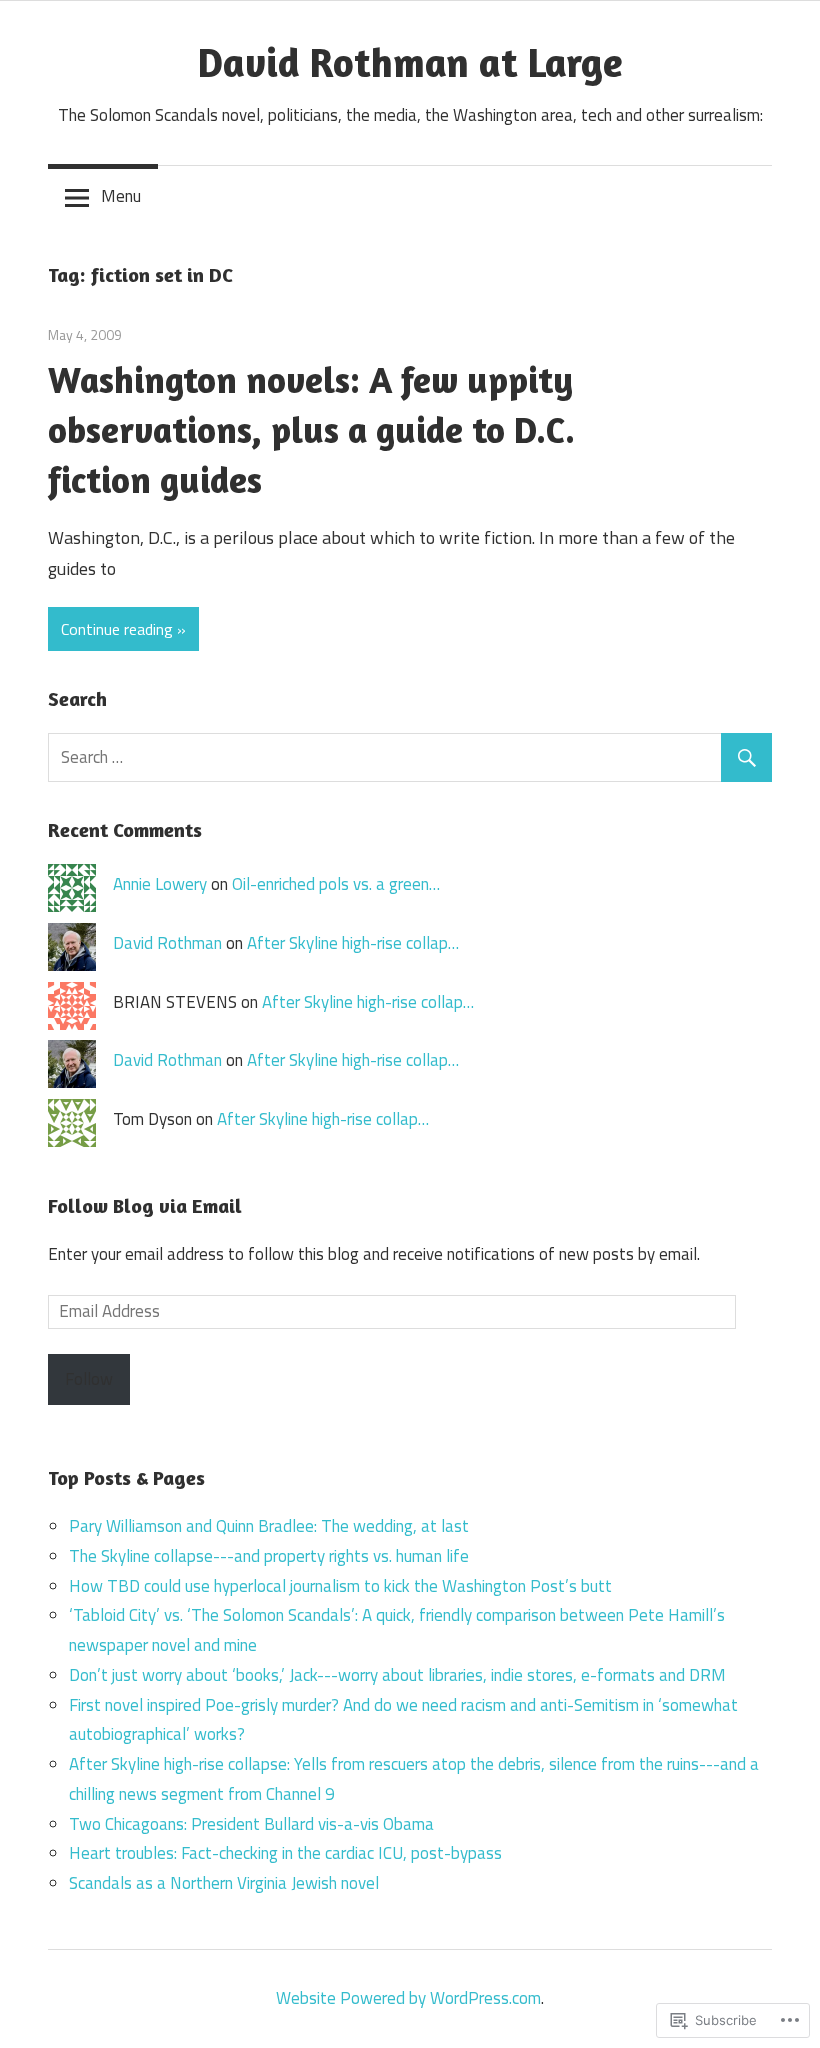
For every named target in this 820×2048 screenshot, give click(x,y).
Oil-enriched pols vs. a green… (336, 884)
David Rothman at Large (410, 62)
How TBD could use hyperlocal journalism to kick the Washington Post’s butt (340, 1586)
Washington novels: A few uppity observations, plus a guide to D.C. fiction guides (311, 430)
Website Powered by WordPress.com (408, 1998)
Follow (89, 1379)
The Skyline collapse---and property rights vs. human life (269, 1556)
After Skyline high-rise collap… (353, 943)
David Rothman (167, 943)
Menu (121, 196)
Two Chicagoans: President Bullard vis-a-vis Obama (251, 1824)
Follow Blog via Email (145, 1205)
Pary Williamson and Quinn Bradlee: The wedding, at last (269, 1526)
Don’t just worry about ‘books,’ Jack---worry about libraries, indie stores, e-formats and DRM (397, 1675)
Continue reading (117, 629)
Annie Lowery (160, 884)
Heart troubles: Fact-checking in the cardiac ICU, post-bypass (285, 1853)
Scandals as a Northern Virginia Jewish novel (224, 1883)
